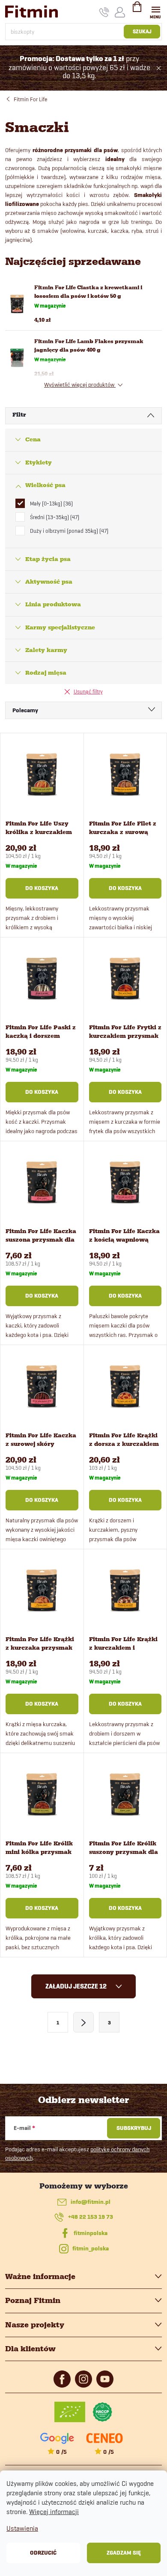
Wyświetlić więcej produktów (80, 385)
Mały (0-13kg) (51, 503)
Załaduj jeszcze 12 (77, 1986)
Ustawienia (22, 2528)
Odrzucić (43, 2553)
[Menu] (156, 11)
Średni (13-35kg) (54, 517)
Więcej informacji (54, 2512)
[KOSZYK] (137, 10)
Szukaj (142, 31)
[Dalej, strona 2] (83, 2022)
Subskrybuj (134, 2128)
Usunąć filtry (88, 691)
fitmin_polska (91, 2248)
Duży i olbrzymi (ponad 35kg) (68, 531)
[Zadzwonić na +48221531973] (104, 12)
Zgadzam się (124, 2553)
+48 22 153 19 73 (91, 2217)
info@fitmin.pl (91, 2202)
